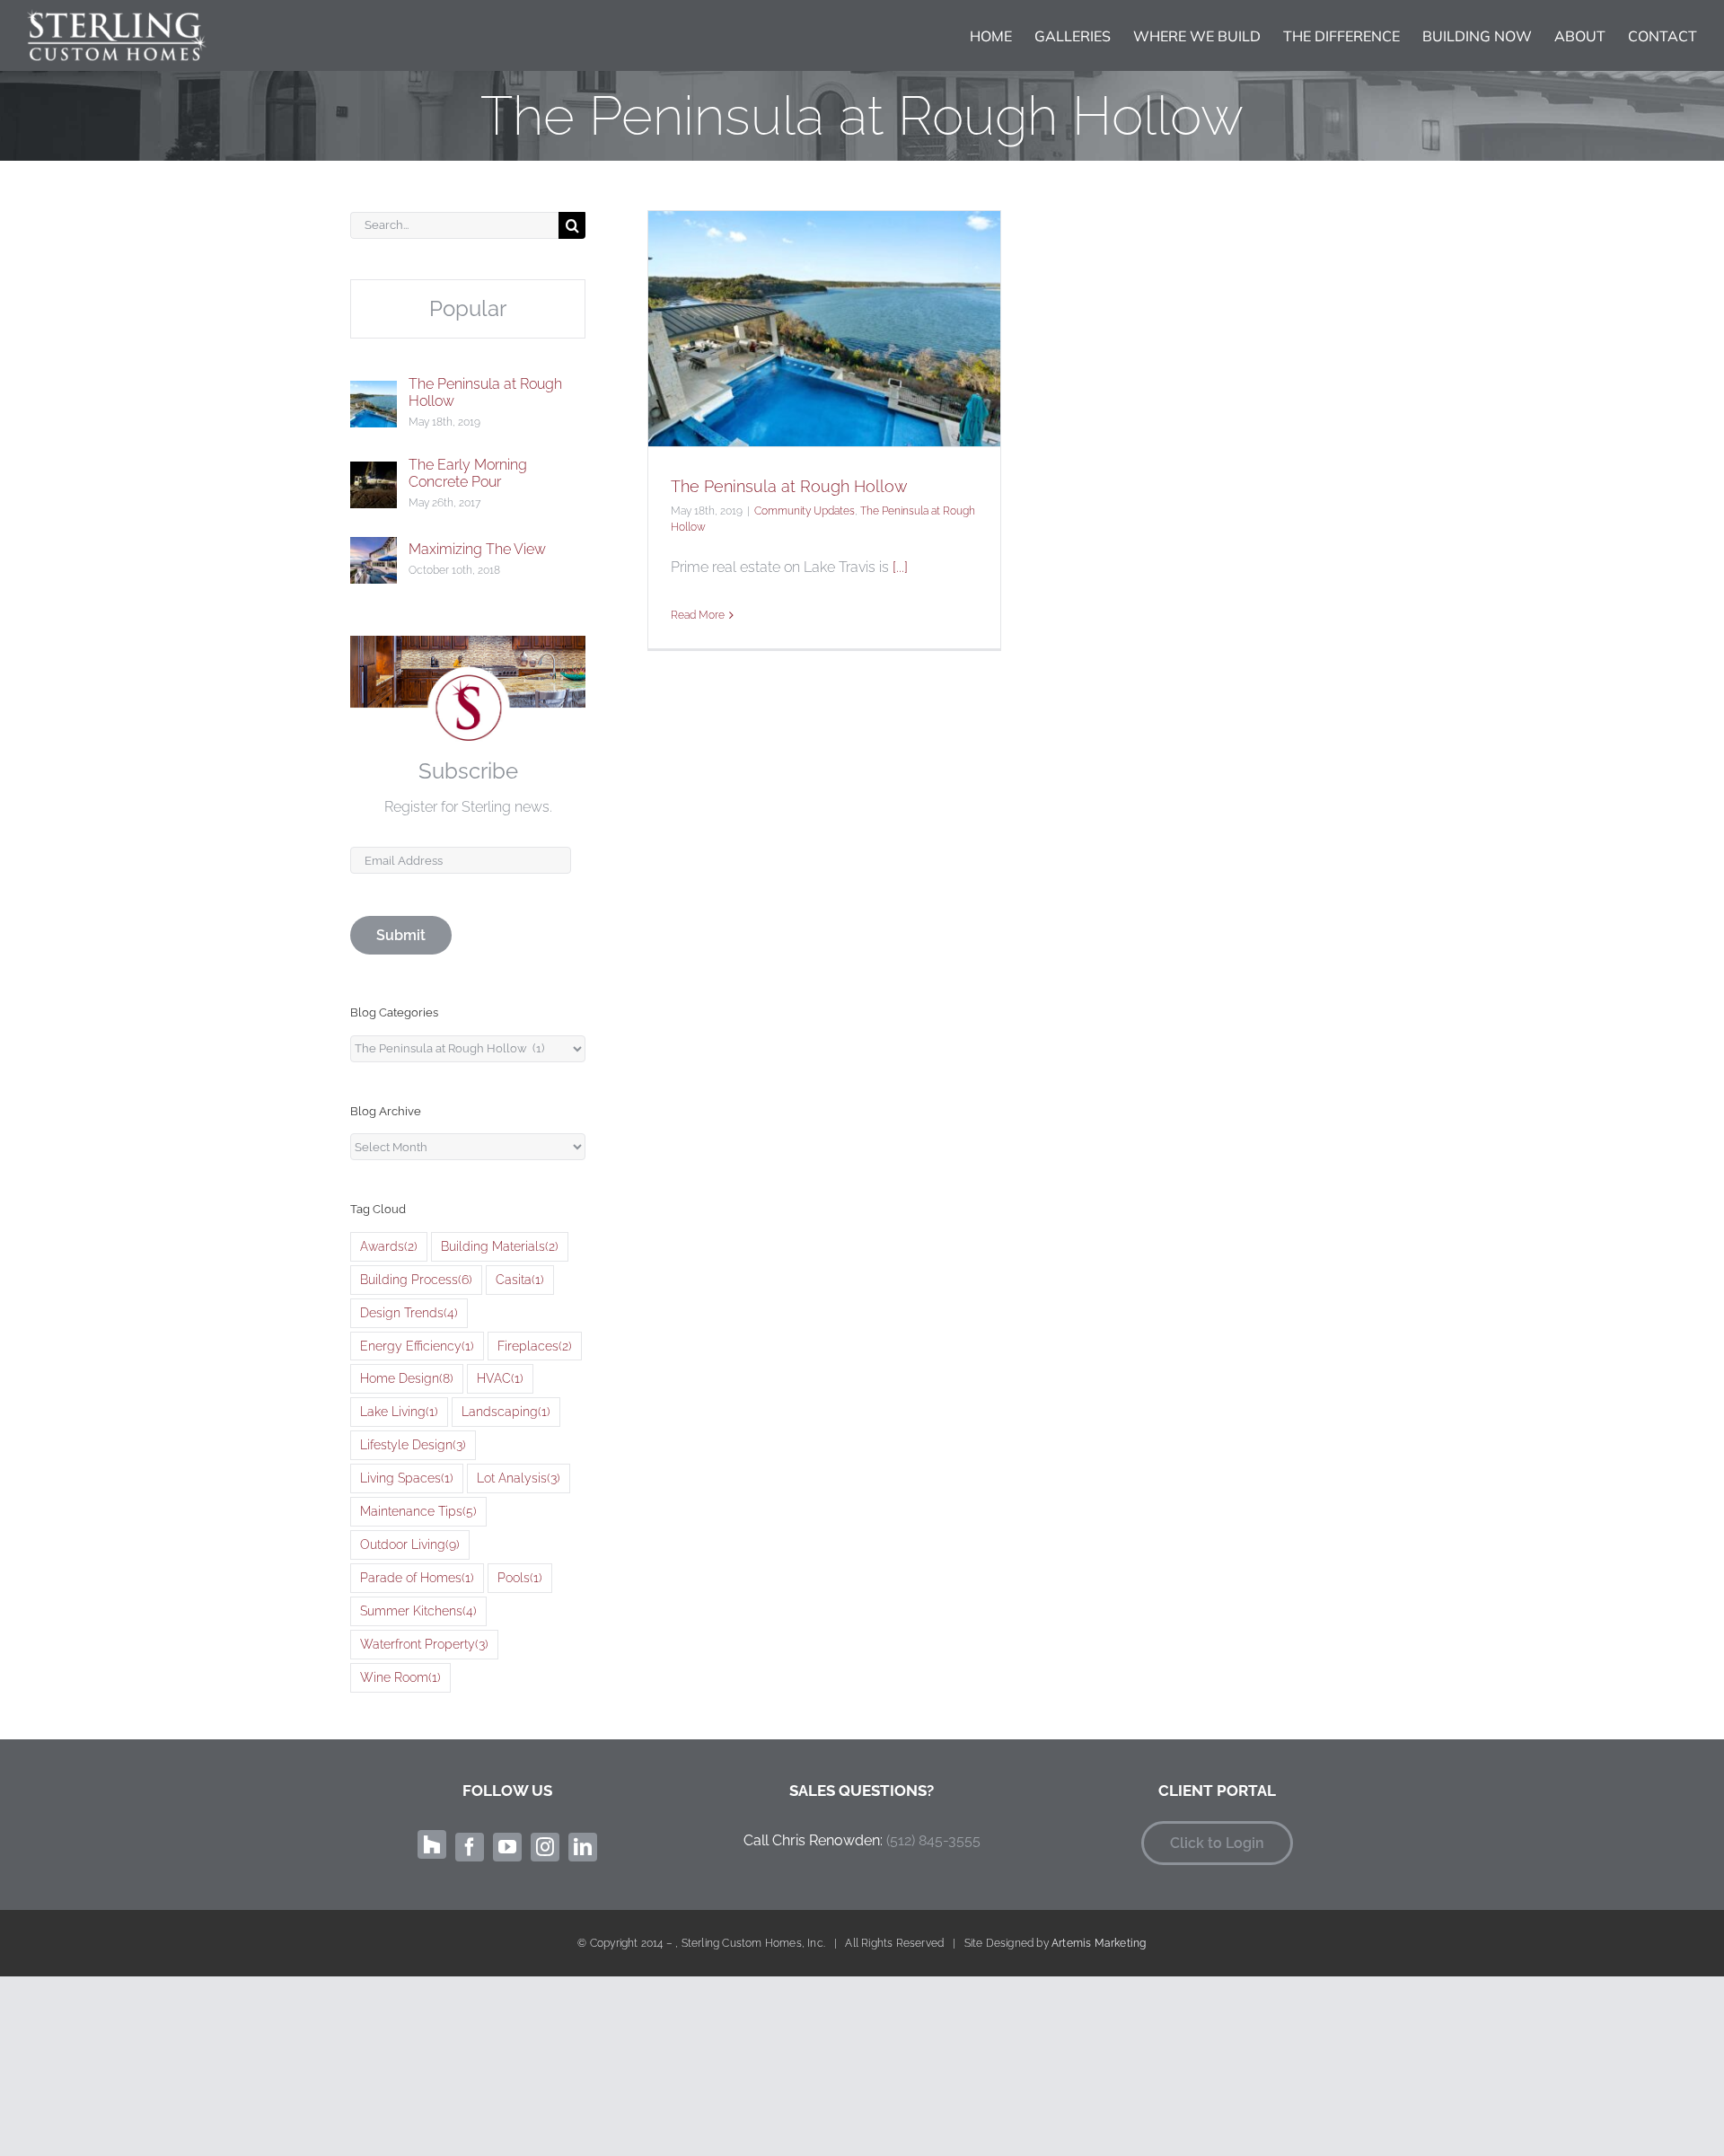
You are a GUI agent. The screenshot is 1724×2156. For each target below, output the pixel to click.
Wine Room (400, 1677)
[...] (900, 567)
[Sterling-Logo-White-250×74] (117, 16)
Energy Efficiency (417, 1346)
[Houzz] (432, 1844)
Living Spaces (407, 1478)
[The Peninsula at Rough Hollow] (374, 395)
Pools (520, 1577)
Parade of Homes (417, 1577)
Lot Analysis (519, 1478)
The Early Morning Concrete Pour (468, 473)
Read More (698, 615)
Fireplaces (535, 1346)
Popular (468, 308)
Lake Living (399, 1411)
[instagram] (545, 1847)
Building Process (416, 1279)
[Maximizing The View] (374, 551)
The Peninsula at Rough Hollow (789, 486)
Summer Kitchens (418, 1610)
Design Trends (409, 1312)
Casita (520, 1279)
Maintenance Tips (418, 1511)
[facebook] (470, 1847)
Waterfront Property (424, 1644)
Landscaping (506, 1411)
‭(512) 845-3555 (933, 1840)
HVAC (500, 1378)
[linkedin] (583, 1847)
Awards (389, 1246)
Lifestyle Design (413, 1444)
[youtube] (507, 1847)
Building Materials (500, 1246)
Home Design (407, 1378)
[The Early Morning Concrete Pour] (374, 475)
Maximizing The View (477, 549)
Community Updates (805, 511)
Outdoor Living (410, 1544)
